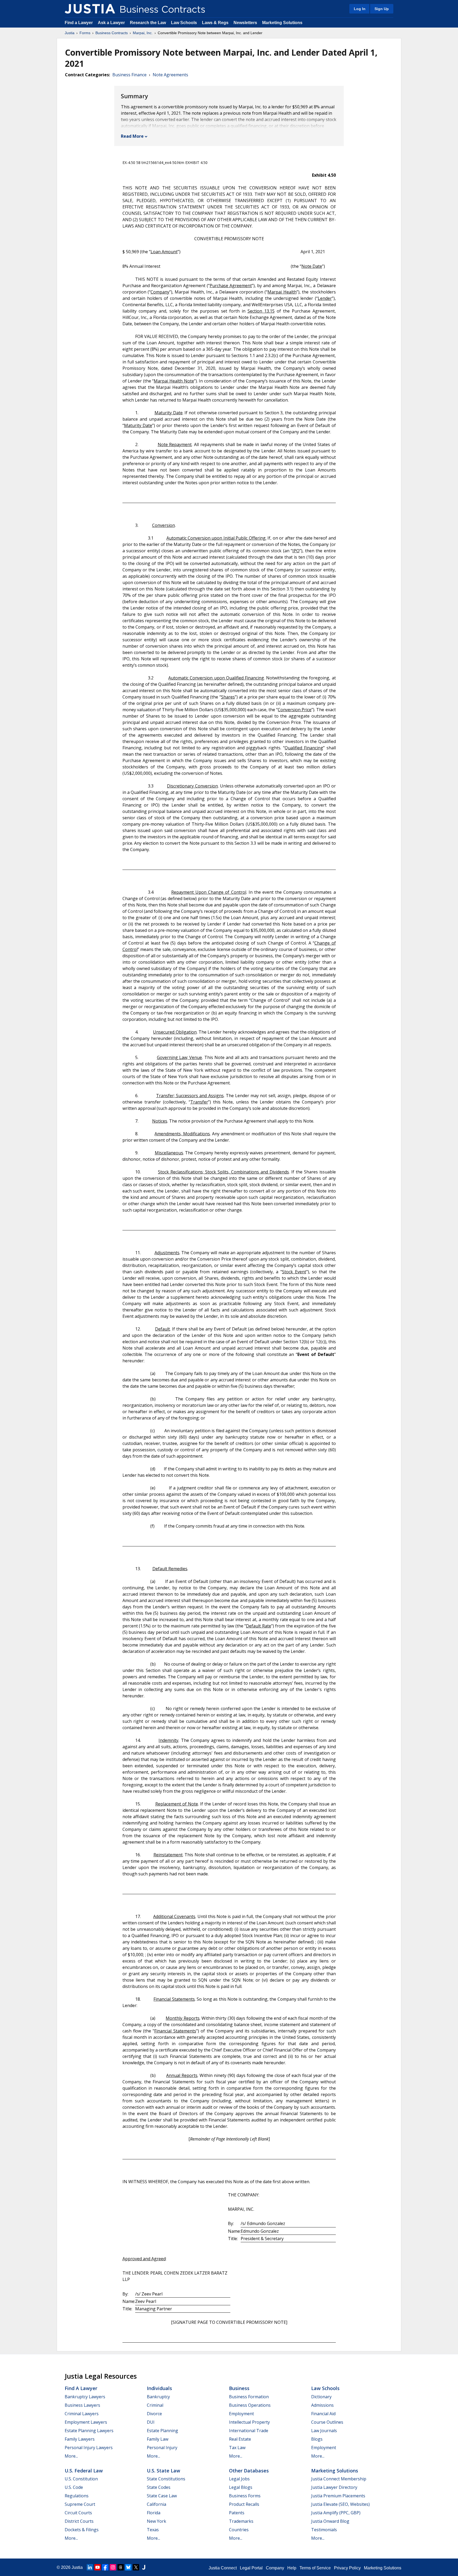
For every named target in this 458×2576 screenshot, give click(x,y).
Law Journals (324, 2431)
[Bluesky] (128, 2567)
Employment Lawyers (86, 2422)
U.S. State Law (164, 2471)
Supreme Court (80, 2504)
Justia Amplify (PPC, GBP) (336, 2513)
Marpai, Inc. (143, 33)
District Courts (79, 2521)
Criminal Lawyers (82, 2414)
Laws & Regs (215, 23)
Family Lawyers (80, 2439)
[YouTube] (98, 2567)
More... (71, 2456)
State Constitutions (166, 2479)
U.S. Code (74, 2487)
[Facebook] (105, 2567)
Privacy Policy (347, 2568)
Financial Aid (323, 2414)
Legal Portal (251, 2568)
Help (292, 2568)
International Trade (249, 2431)
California (157, 2504)
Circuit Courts (78, 2513)
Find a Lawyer (79, 23)
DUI (151, 2422)
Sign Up (382, 9)
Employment (241, 2414)
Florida (154, 2513)
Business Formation (249, 2397)
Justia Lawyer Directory (334, 2487)
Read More (132, 136)
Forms (85, 33)
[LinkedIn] (90, 2567)
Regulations (77, 2496)
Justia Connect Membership (339, 2479)
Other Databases (249, 2471)
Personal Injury (162, 2448)
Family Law (158, 2439)
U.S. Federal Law (84, 2471)
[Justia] (90, 9)
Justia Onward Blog (330, 2521)
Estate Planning (162, 2431)
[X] (136, 2567)
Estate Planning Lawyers (89, 2431)
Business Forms (245, 2496)
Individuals (159, 2388)
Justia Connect (223, 2568)
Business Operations (250, 2405)
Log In (360, 9)
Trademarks (241, 2521)
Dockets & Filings (82, 2530)
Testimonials (324, 2530)
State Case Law (162, 2496)
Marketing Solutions (282, 23)
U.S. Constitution (81, 2479)
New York (157, 2521)
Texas (153, 2530)
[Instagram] (113, 2567)
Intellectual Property (249, 2422)
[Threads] (121, 2567)
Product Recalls (244, 2504)
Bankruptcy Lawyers (85, 2397)
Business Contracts (112, 33)
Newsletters (245, 23)
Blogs (317, 2439)
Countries (239, 2530)
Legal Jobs (239, 2479)
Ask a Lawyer (112, 23)
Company (275, 2568)
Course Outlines (327, 2422)
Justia (70, 33)
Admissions (322, 2405)
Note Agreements (170, 75)
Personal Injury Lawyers (89, 2448)
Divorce (154, 2414)
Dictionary (321, 2397)
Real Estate (240, 2439)
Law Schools (184, 23)
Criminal (155, 2405)
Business (239, 2388)
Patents (237, 2513)
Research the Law (148, 23)
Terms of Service (315, 2568)
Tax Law (237, 2448)
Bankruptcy (158, 2397)
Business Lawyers (82, 2405)
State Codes (159, 2487)
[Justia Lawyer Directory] (144, 2567)
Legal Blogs (241, 2487)
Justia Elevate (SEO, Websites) (340, 2504)
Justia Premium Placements (338, 2496)
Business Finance (129, 75)
